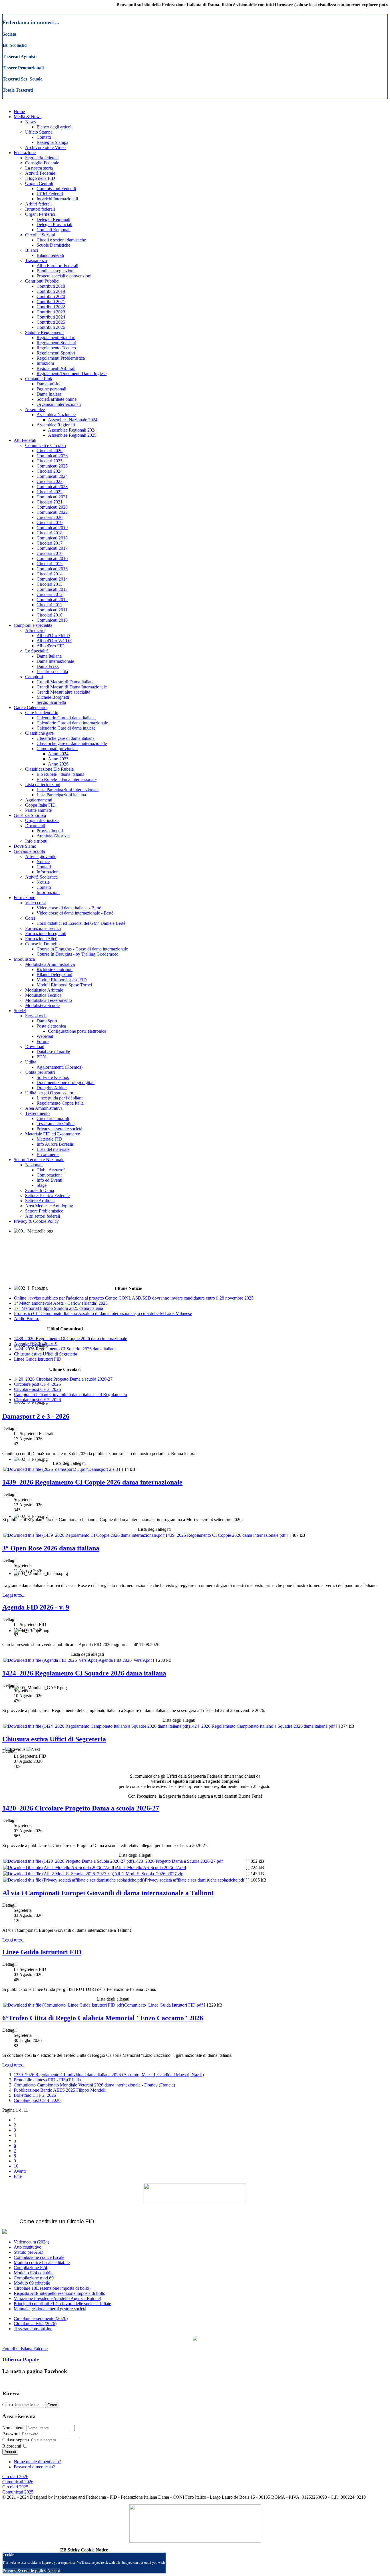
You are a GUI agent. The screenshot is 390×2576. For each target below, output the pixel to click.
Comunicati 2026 (18, 2482)
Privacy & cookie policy (24, 2571)
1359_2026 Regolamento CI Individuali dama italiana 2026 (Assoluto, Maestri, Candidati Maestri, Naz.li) (109, 2075)
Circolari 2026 (15, 2477)
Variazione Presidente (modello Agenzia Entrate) (57, 2298)
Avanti (20, 2171)
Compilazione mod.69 (34, 2278)
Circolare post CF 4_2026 (37, 2100)
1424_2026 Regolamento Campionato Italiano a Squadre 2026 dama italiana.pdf (262, 1726)
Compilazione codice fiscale (39, 2257)
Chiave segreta (16, 2440)
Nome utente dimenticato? (37, 2462)
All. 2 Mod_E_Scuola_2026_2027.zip (149, 1874)
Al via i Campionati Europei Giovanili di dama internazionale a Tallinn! (108, 1893)
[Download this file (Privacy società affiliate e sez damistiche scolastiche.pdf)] (74, 1880)
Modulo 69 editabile (32, 2283)
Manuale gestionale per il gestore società (50, 2309)
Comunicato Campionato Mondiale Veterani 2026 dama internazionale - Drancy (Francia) (94, 2085)
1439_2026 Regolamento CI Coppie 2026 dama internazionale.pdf (225, 1535)
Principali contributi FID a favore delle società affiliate (62, 2304)
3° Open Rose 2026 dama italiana (51, 1548)
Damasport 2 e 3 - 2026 (36, 1416)
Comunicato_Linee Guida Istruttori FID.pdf (163, 2005)
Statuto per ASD (29, 2252)
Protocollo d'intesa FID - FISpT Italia (47, 2080)
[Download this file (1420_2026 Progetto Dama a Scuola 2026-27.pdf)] (69, 1861)
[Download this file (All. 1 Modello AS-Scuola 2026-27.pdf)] (59, 1867)
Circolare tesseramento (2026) (41, 2318)
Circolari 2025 (15, 2487)
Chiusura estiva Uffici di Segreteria (54, 1739)
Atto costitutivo (28, 2247)
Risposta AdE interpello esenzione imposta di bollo (60, 2293)
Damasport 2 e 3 (103, 1469)
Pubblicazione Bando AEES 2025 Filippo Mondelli (60, 2090)
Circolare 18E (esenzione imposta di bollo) (52, 2288)
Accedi (10, 2452)
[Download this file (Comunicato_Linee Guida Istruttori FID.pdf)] (64, 2005)
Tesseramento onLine (33, 2329)
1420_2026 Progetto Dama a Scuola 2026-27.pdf (178, 1861)
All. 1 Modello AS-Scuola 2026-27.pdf (151, 1867)
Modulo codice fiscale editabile (42, 2262)
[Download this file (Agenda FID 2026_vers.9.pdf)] (51, 1660)
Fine (18, 2176)
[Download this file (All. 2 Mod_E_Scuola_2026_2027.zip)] (59, 1874)
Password (11, 2434)
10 (16, 2166)
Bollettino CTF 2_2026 (35, 2095)
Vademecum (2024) (31, 2242)
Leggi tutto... (14, 1595)
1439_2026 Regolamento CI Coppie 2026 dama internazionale (92, 1482)
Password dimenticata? (34, 2467)
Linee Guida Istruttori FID (42, 1952)
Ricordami (12, 2446)
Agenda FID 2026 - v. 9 (36, 1607)
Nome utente (14, 2428)
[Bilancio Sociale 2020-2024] (195, 2339)
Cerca (8, 2405)
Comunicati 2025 (18, 2492)
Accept (54, 2571)
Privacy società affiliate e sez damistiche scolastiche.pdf (195, 1880)
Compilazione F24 (30, 2268)
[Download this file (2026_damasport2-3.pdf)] (46, 1469)
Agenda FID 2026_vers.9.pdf (125, 1660)
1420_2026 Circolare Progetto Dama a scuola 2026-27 (81, 1808)
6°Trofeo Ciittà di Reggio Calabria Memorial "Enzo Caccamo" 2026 (103, 2018)
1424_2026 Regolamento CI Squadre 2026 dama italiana (84, 1673)
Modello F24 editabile (34, 2273)
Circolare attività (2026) (35, 2324)
